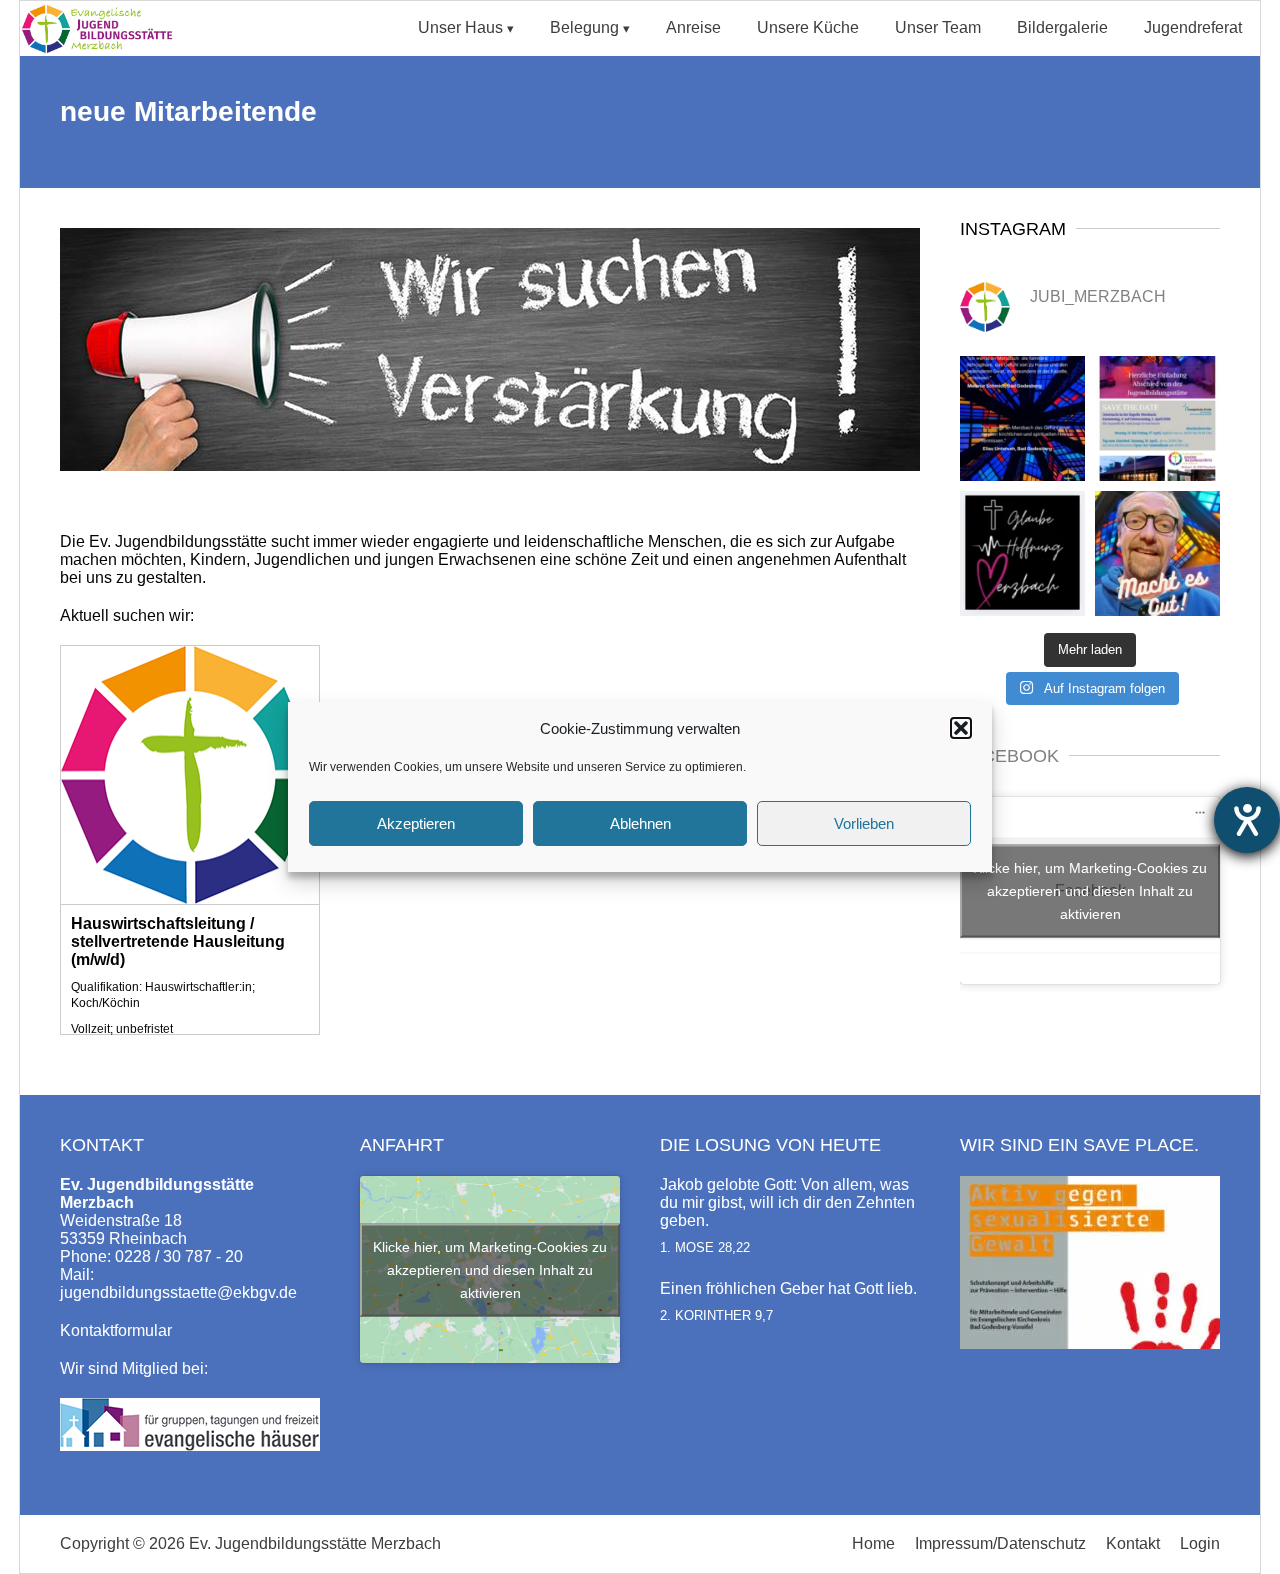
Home (873, 1543)
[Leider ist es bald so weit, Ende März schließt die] (1157, 418)
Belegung (584, 27)
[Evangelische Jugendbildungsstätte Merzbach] (103, 50)
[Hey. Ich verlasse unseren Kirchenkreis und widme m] (1157, 553)
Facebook (1009, 756)
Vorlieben (864, 823)
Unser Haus (460, 27)
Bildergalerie (1062, 27)
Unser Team (938, 27)
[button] (961, 728)
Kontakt (1133, 1543)
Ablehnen (640, 823)
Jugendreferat (1193, 27)
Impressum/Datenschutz (1000, 1543)
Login (1200, 1543)
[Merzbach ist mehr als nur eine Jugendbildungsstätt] (1022, 418)
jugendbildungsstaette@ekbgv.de (178, 1292)
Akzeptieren (416, 823)
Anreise (693, 27)
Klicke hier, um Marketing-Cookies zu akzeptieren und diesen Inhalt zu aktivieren (1090, 890)
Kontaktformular (116, 1330)
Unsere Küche (808, 27)
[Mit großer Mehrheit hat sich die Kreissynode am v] (1022, 553)
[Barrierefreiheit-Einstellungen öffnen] (1247, 820)
